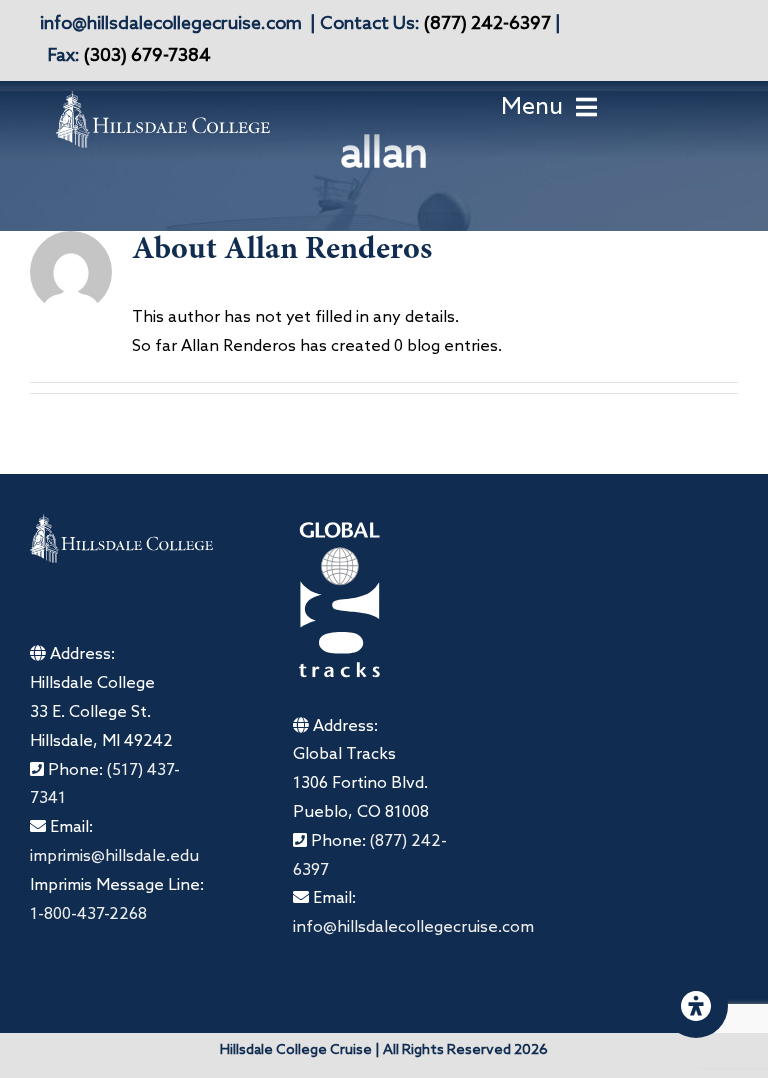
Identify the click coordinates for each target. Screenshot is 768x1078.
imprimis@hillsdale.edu (114, 856)
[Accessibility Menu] (696, 1006)
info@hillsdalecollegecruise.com (171, 24)
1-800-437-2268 (88, 914)
